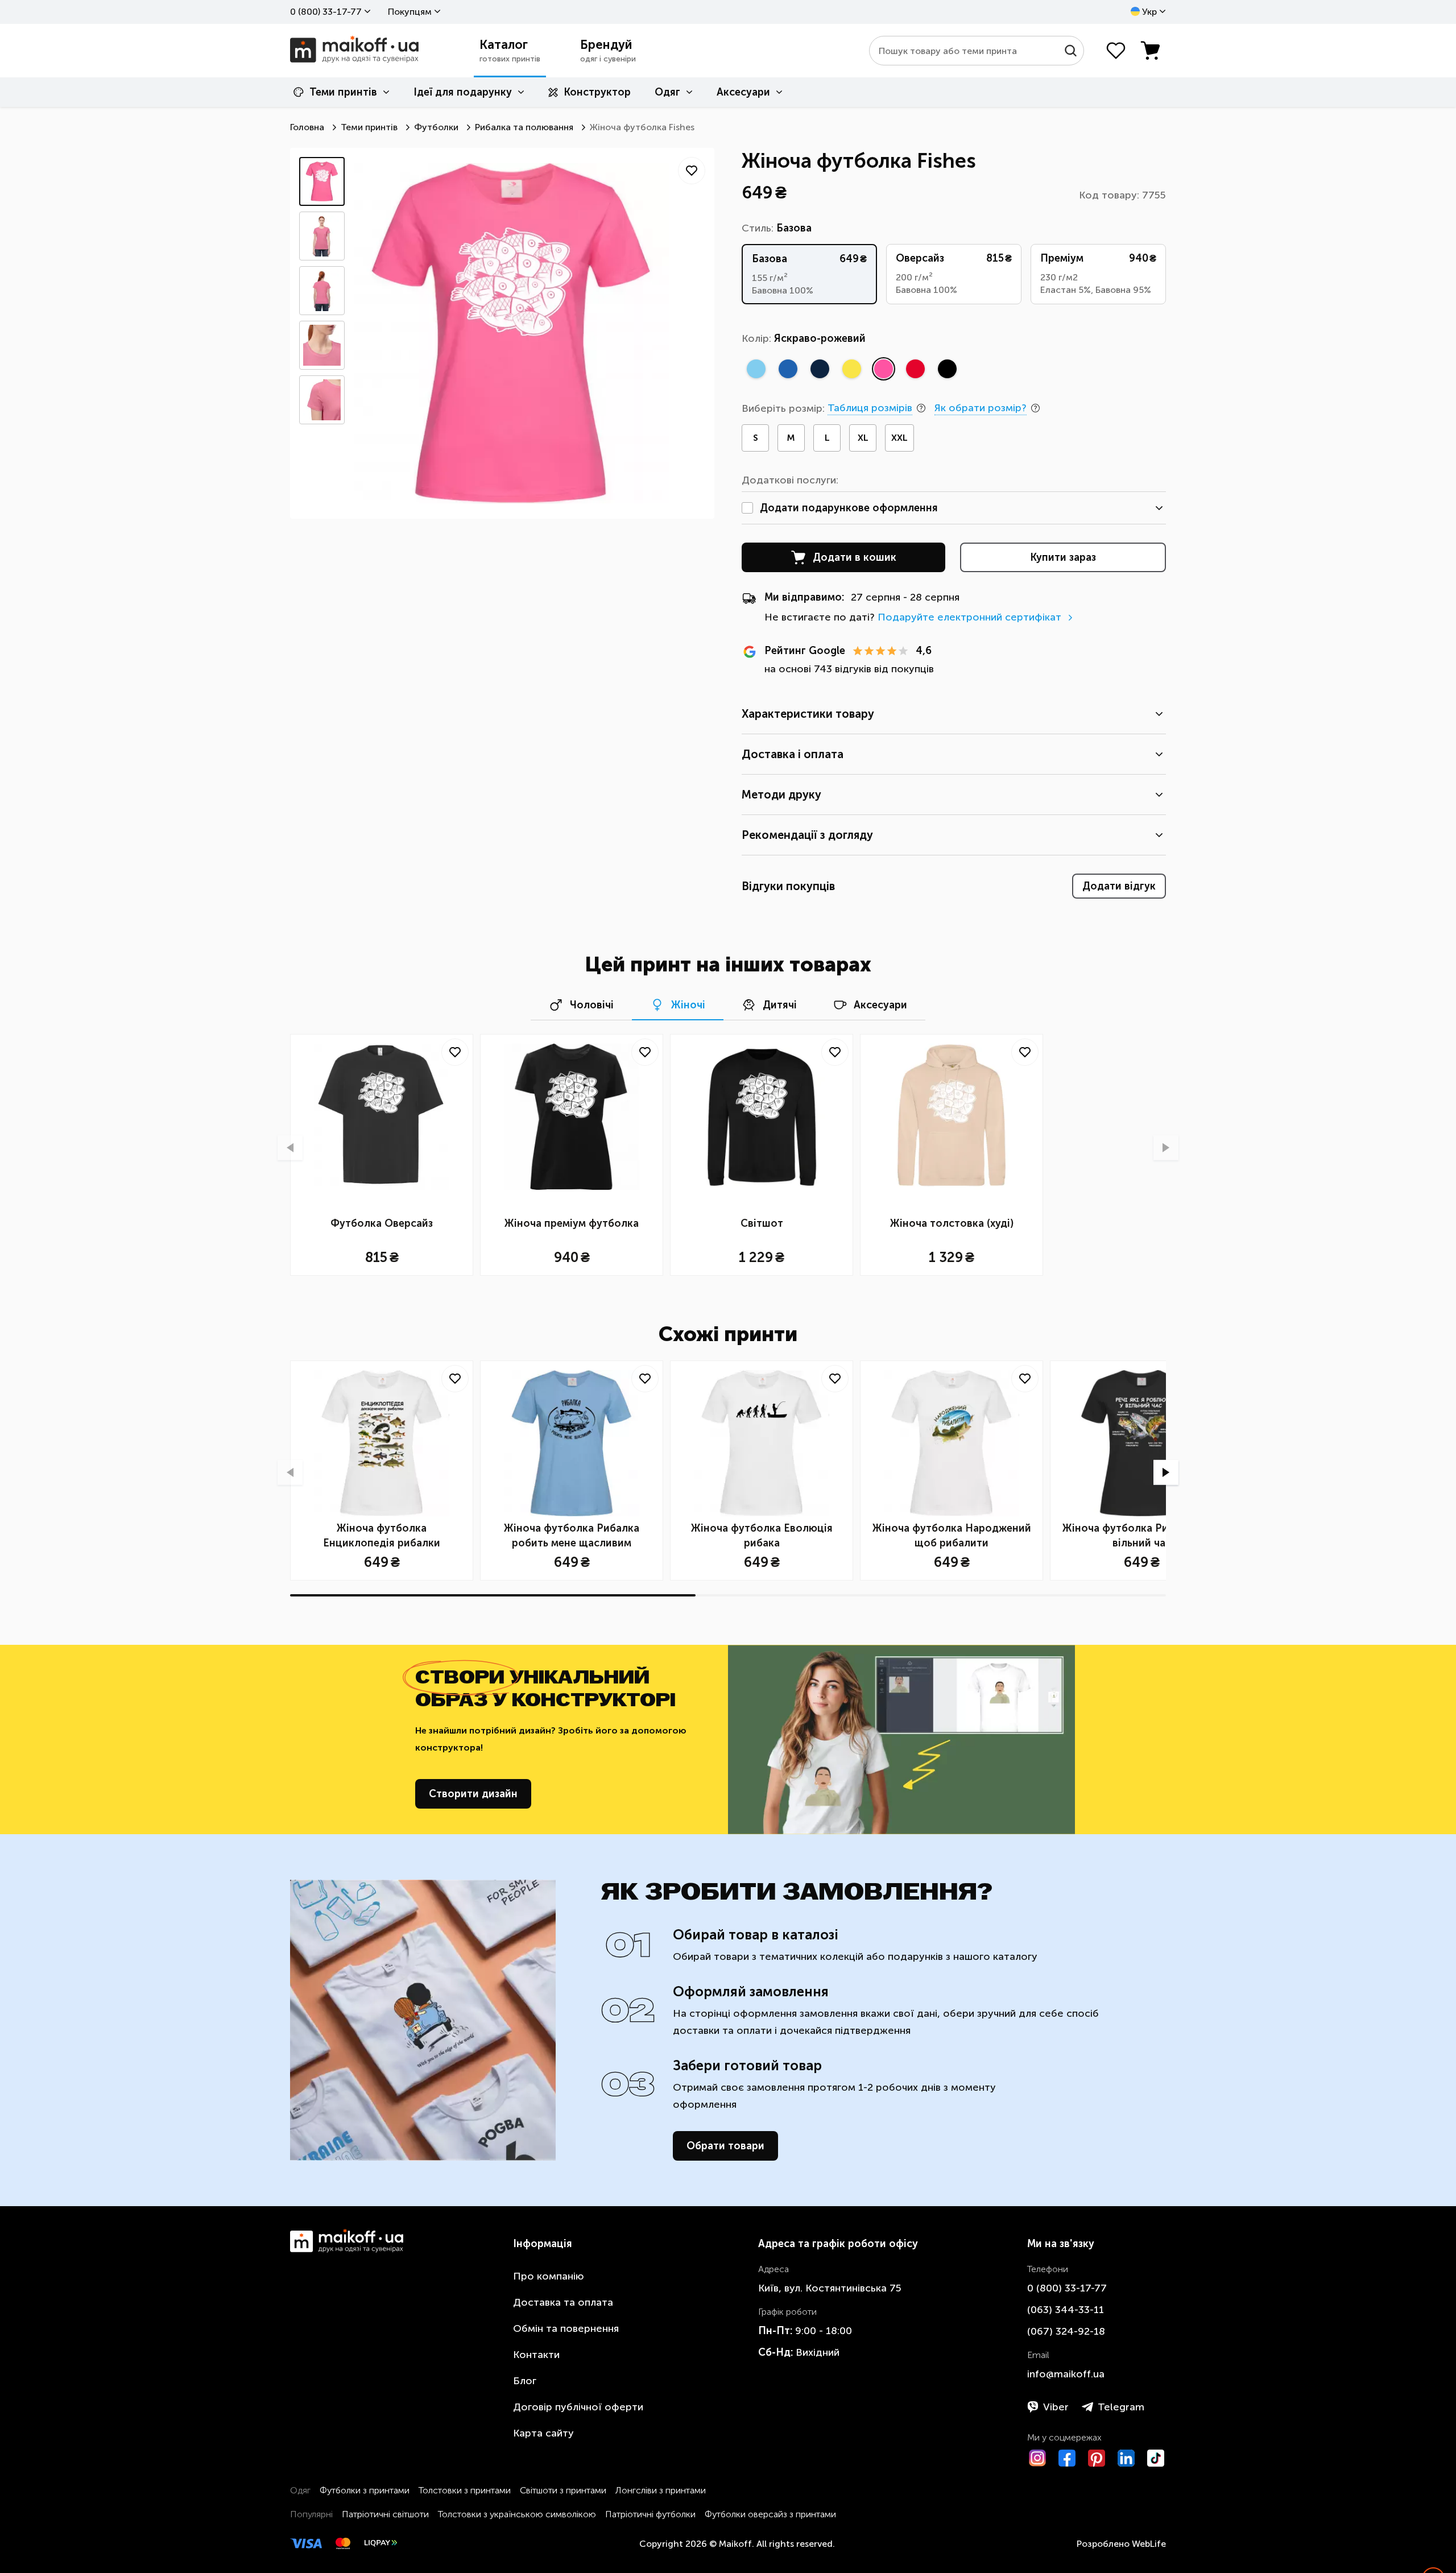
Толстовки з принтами (465, 2490)
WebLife (1149, 2544)
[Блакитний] (756, 369)
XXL (899, 438)
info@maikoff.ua (1066, 2374)
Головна (307, 127)
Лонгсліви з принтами (661, 2490)
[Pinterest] (1097, 2458)
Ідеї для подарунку (463, 92)
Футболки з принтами (365, 2490)
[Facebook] (1067, 2458)
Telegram (1121, 2407)
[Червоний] (915, 369)
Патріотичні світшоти (385, 2514)
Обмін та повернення (566, 2328)
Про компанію (549, 2276)
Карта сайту (543, 2433)
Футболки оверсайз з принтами (770, 2514)
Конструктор (597, 92)
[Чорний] (947, 369)
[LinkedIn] (1126, 2458)
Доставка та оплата (563, 2302)
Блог (525, 2381)
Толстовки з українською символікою (517, 2514)
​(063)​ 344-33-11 (1066, 2310)
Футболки (436, 127)
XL (863, 438)
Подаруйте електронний (969, 617)
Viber (1056, 2407)
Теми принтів (343, 92)
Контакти (536, 2355)
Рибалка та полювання (524, 127)
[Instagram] (1037, 2458)
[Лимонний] (851, 369)
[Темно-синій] (820, 369)
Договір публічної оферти (578, 2407)
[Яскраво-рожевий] (883, 369)
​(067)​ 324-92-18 (1066, 2331)
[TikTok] (1156, 2458)
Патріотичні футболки (650, 2514)
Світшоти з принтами (563, 2490)
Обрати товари (725, 2146)
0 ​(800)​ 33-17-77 (326, 12)
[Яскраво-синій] (788, 369)
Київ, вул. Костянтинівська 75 (830, 2288)
